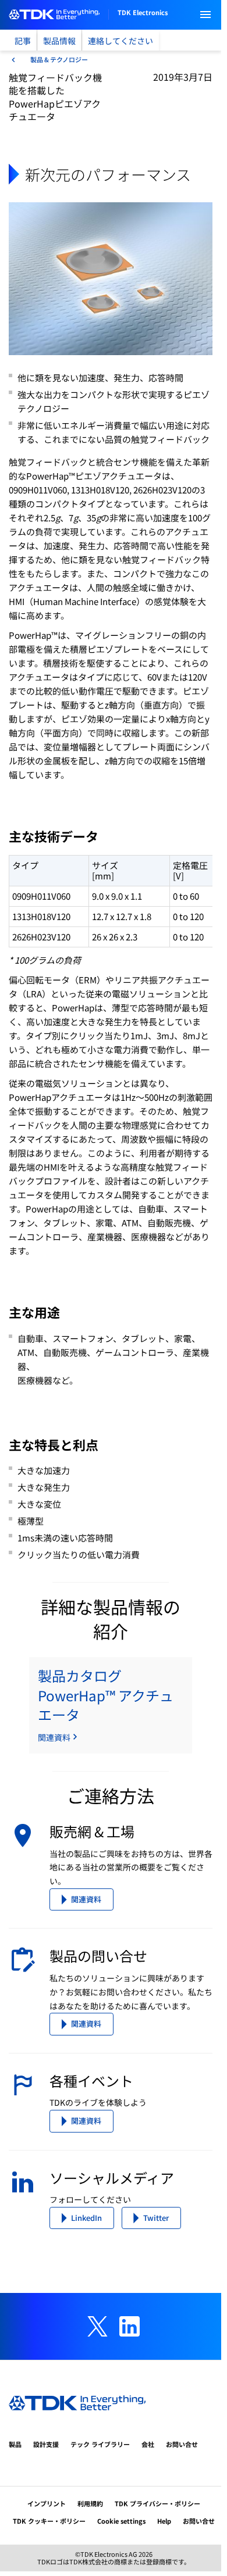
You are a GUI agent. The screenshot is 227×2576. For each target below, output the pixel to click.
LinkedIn (86, 2218)
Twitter (156, 2218)
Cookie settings (121, 2521)
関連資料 (86, 1899)
